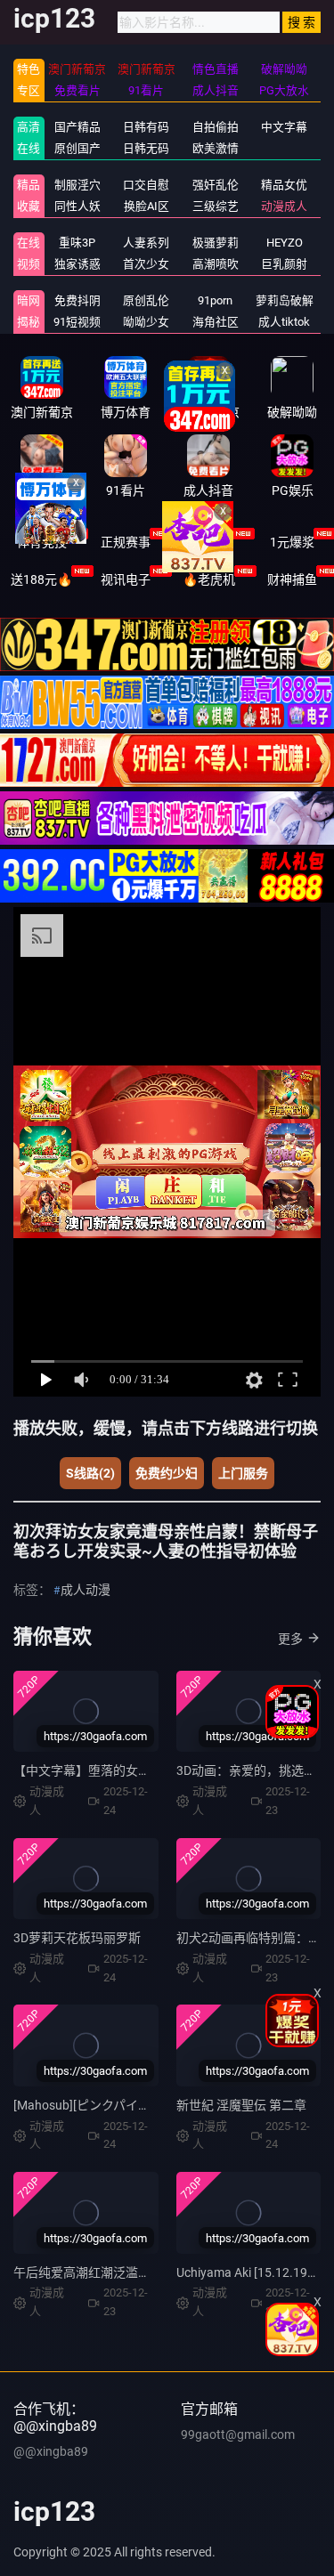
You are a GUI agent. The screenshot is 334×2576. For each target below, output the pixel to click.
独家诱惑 (77, 264)
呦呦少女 (146, 322)
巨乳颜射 (284, 264)
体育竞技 (42, 542)
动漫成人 (284, 206)
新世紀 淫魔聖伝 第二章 (241, 2105)
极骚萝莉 (216, 243)
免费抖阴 (77, 300)
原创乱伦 (146, 300)
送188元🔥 (41, 579)
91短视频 (77, 322)
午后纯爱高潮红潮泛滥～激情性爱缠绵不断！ (138, 2272)
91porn (215, 300)
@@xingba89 (51, 2451)
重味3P (77, 243)
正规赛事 (126, 542)
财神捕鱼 (292, 579)
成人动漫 (86, 1590)
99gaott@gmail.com (238, 2434)
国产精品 (77, 127)
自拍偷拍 (216, 127)
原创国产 (77, 148)
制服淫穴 (77, 185)
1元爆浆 (292, 542)
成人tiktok (284, 322)
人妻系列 (146, 243)
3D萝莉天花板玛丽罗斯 (77, 1938)
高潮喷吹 (216, 264)
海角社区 (216, 322)
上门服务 (243, 1473)
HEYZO (285, 243)
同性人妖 (77, 206)
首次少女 (146, 264)
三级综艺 (216, 206)
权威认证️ (208, 542)
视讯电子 (126, 579)
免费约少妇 (167, 1473)
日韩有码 (146, 127)
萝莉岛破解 (285, 300)
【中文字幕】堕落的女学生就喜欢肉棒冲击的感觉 (151, 1770)
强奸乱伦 (216, 185)
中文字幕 (284, 127)
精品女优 (284, 185)
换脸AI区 (147, 206)
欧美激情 (216, 148)
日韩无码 (146, 148)
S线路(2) (90, 1473)
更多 (290, 1639)
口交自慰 (146, 185)
